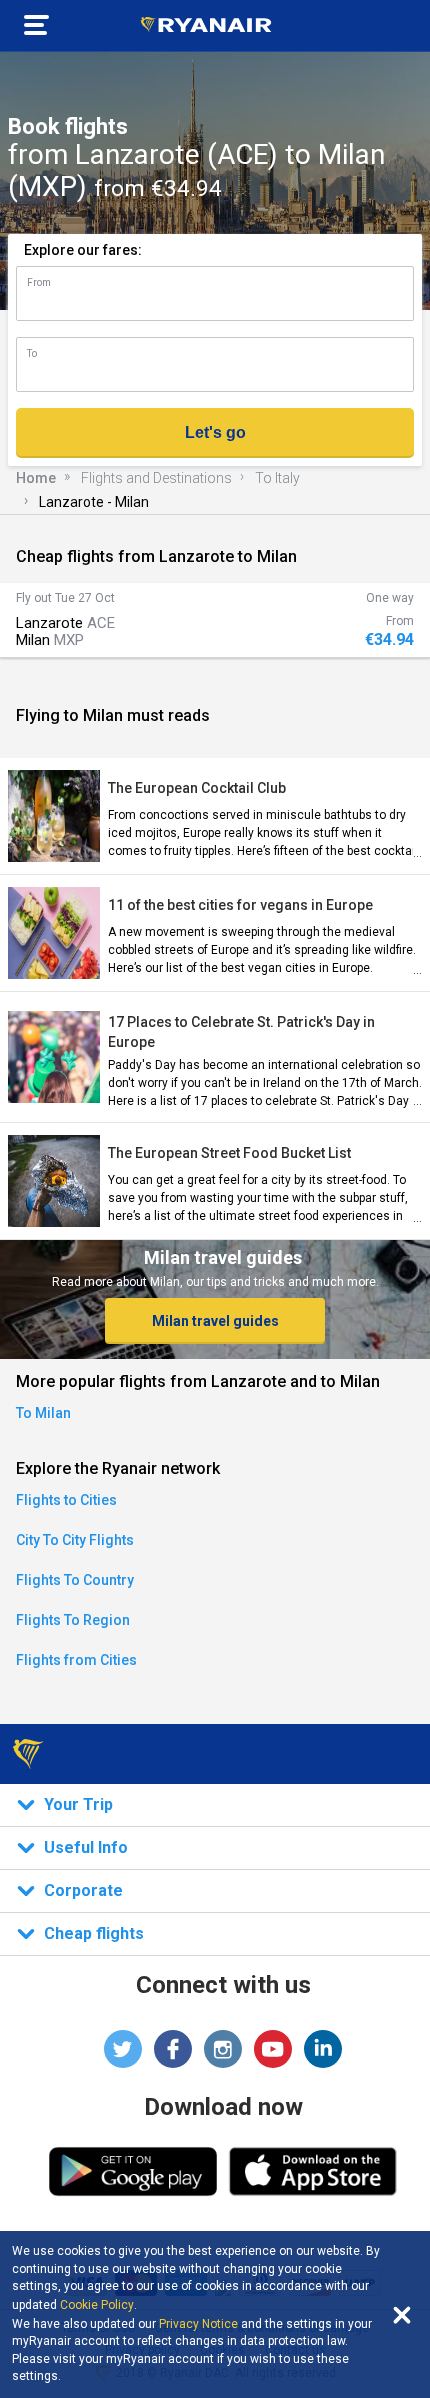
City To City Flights (75, 1540)
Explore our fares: (83, 250)
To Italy (277, 478)
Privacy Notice (198, 2324)
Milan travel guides (215, 1321)
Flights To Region (73, 1620)
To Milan (43, 1413)
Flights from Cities (76, 1660)
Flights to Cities (66, 1500)
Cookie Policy (97, 2305)
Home (36, 478)
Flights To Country (75, 1580)
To (32, 353)
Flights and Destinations (156, 478)
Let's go (215, 432)
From (39, 282)
